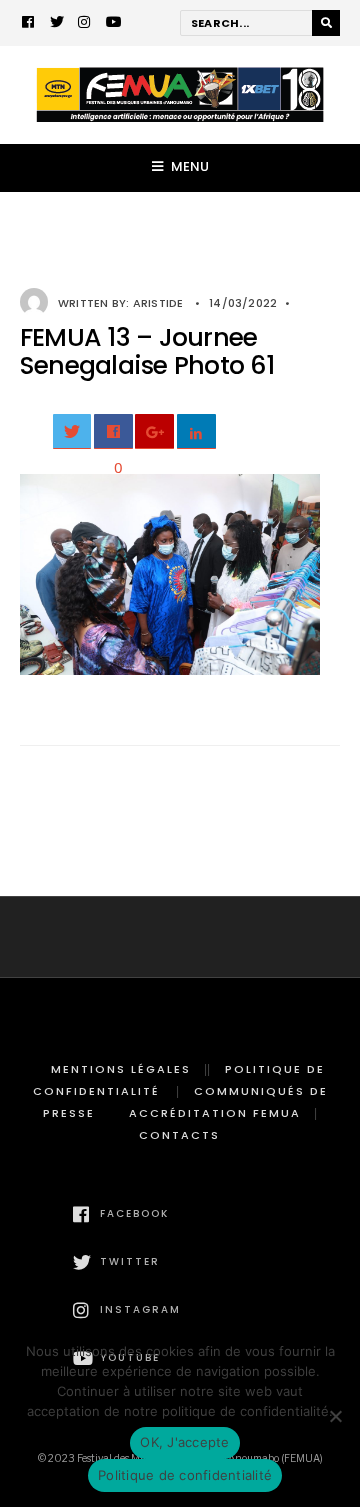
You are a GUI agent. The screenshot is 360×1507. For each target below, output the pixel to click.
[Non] (335, 1416)
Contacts (179, 1135)
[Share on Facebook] (113, 431)
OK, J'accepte (184, 1442)
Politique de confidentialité (185, 1475)
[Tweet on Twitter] (72, 431)
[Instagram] (85, 24)
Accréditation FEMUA (215, 1113)
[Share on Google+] (154, 431)
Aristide (158, 303)
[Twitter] (57, 24)
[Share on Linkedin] (196, 431)
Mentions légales (121, 1069)
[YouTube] (113, 24)
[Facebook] (29, 24)
